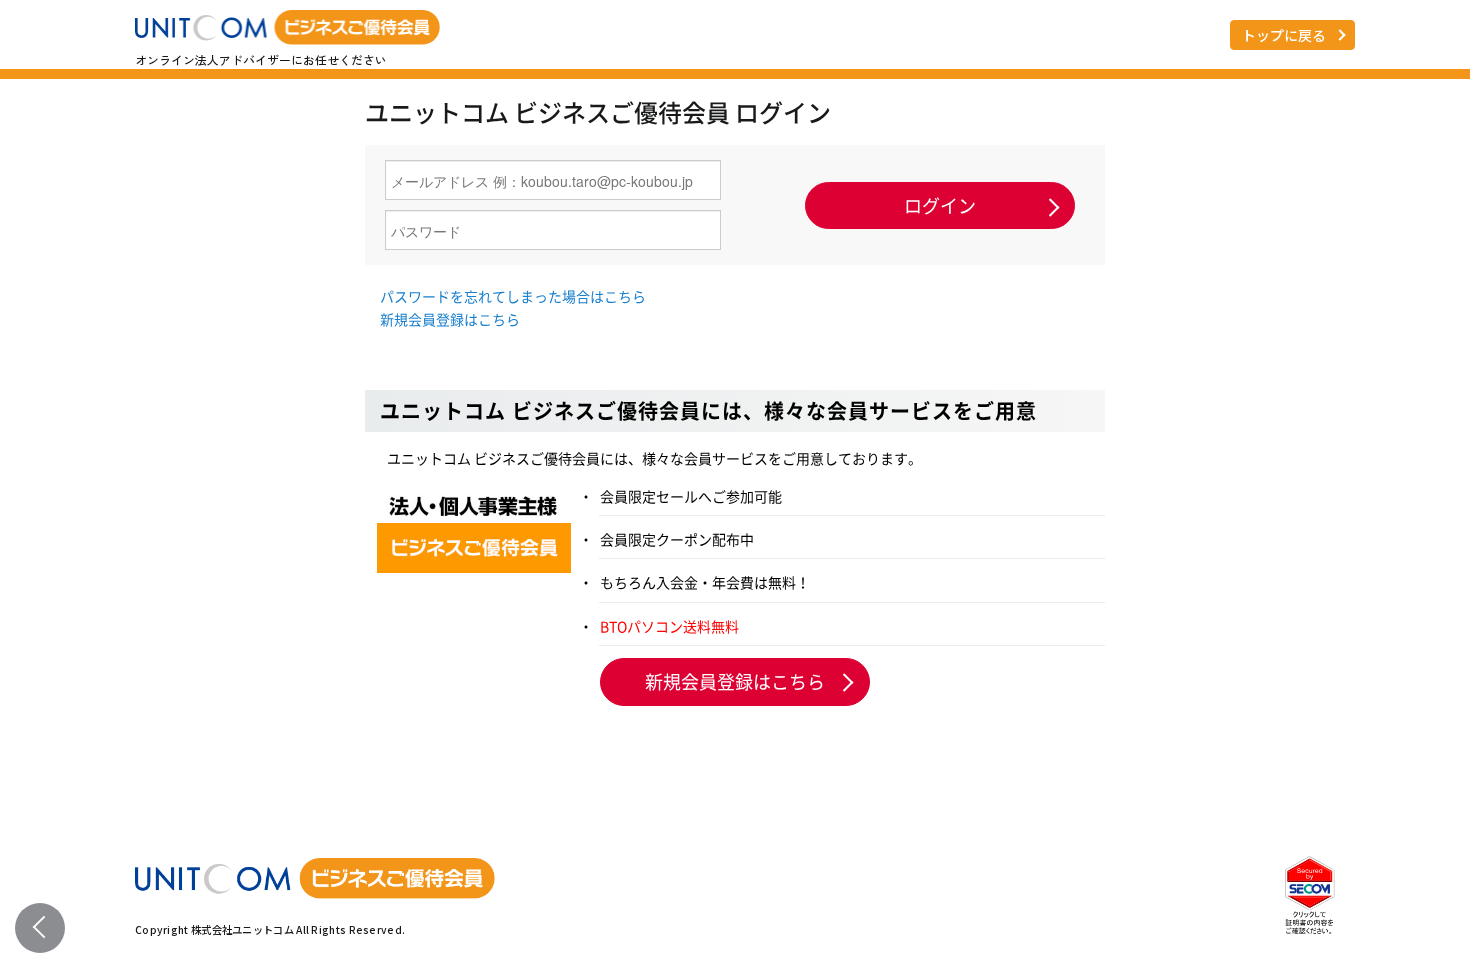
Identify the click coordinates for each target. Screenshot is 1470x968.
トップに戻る (1284, 35)
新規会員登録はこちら (450, 319)
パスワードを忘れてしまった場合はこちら (513, 296)
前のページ (40, 928)
